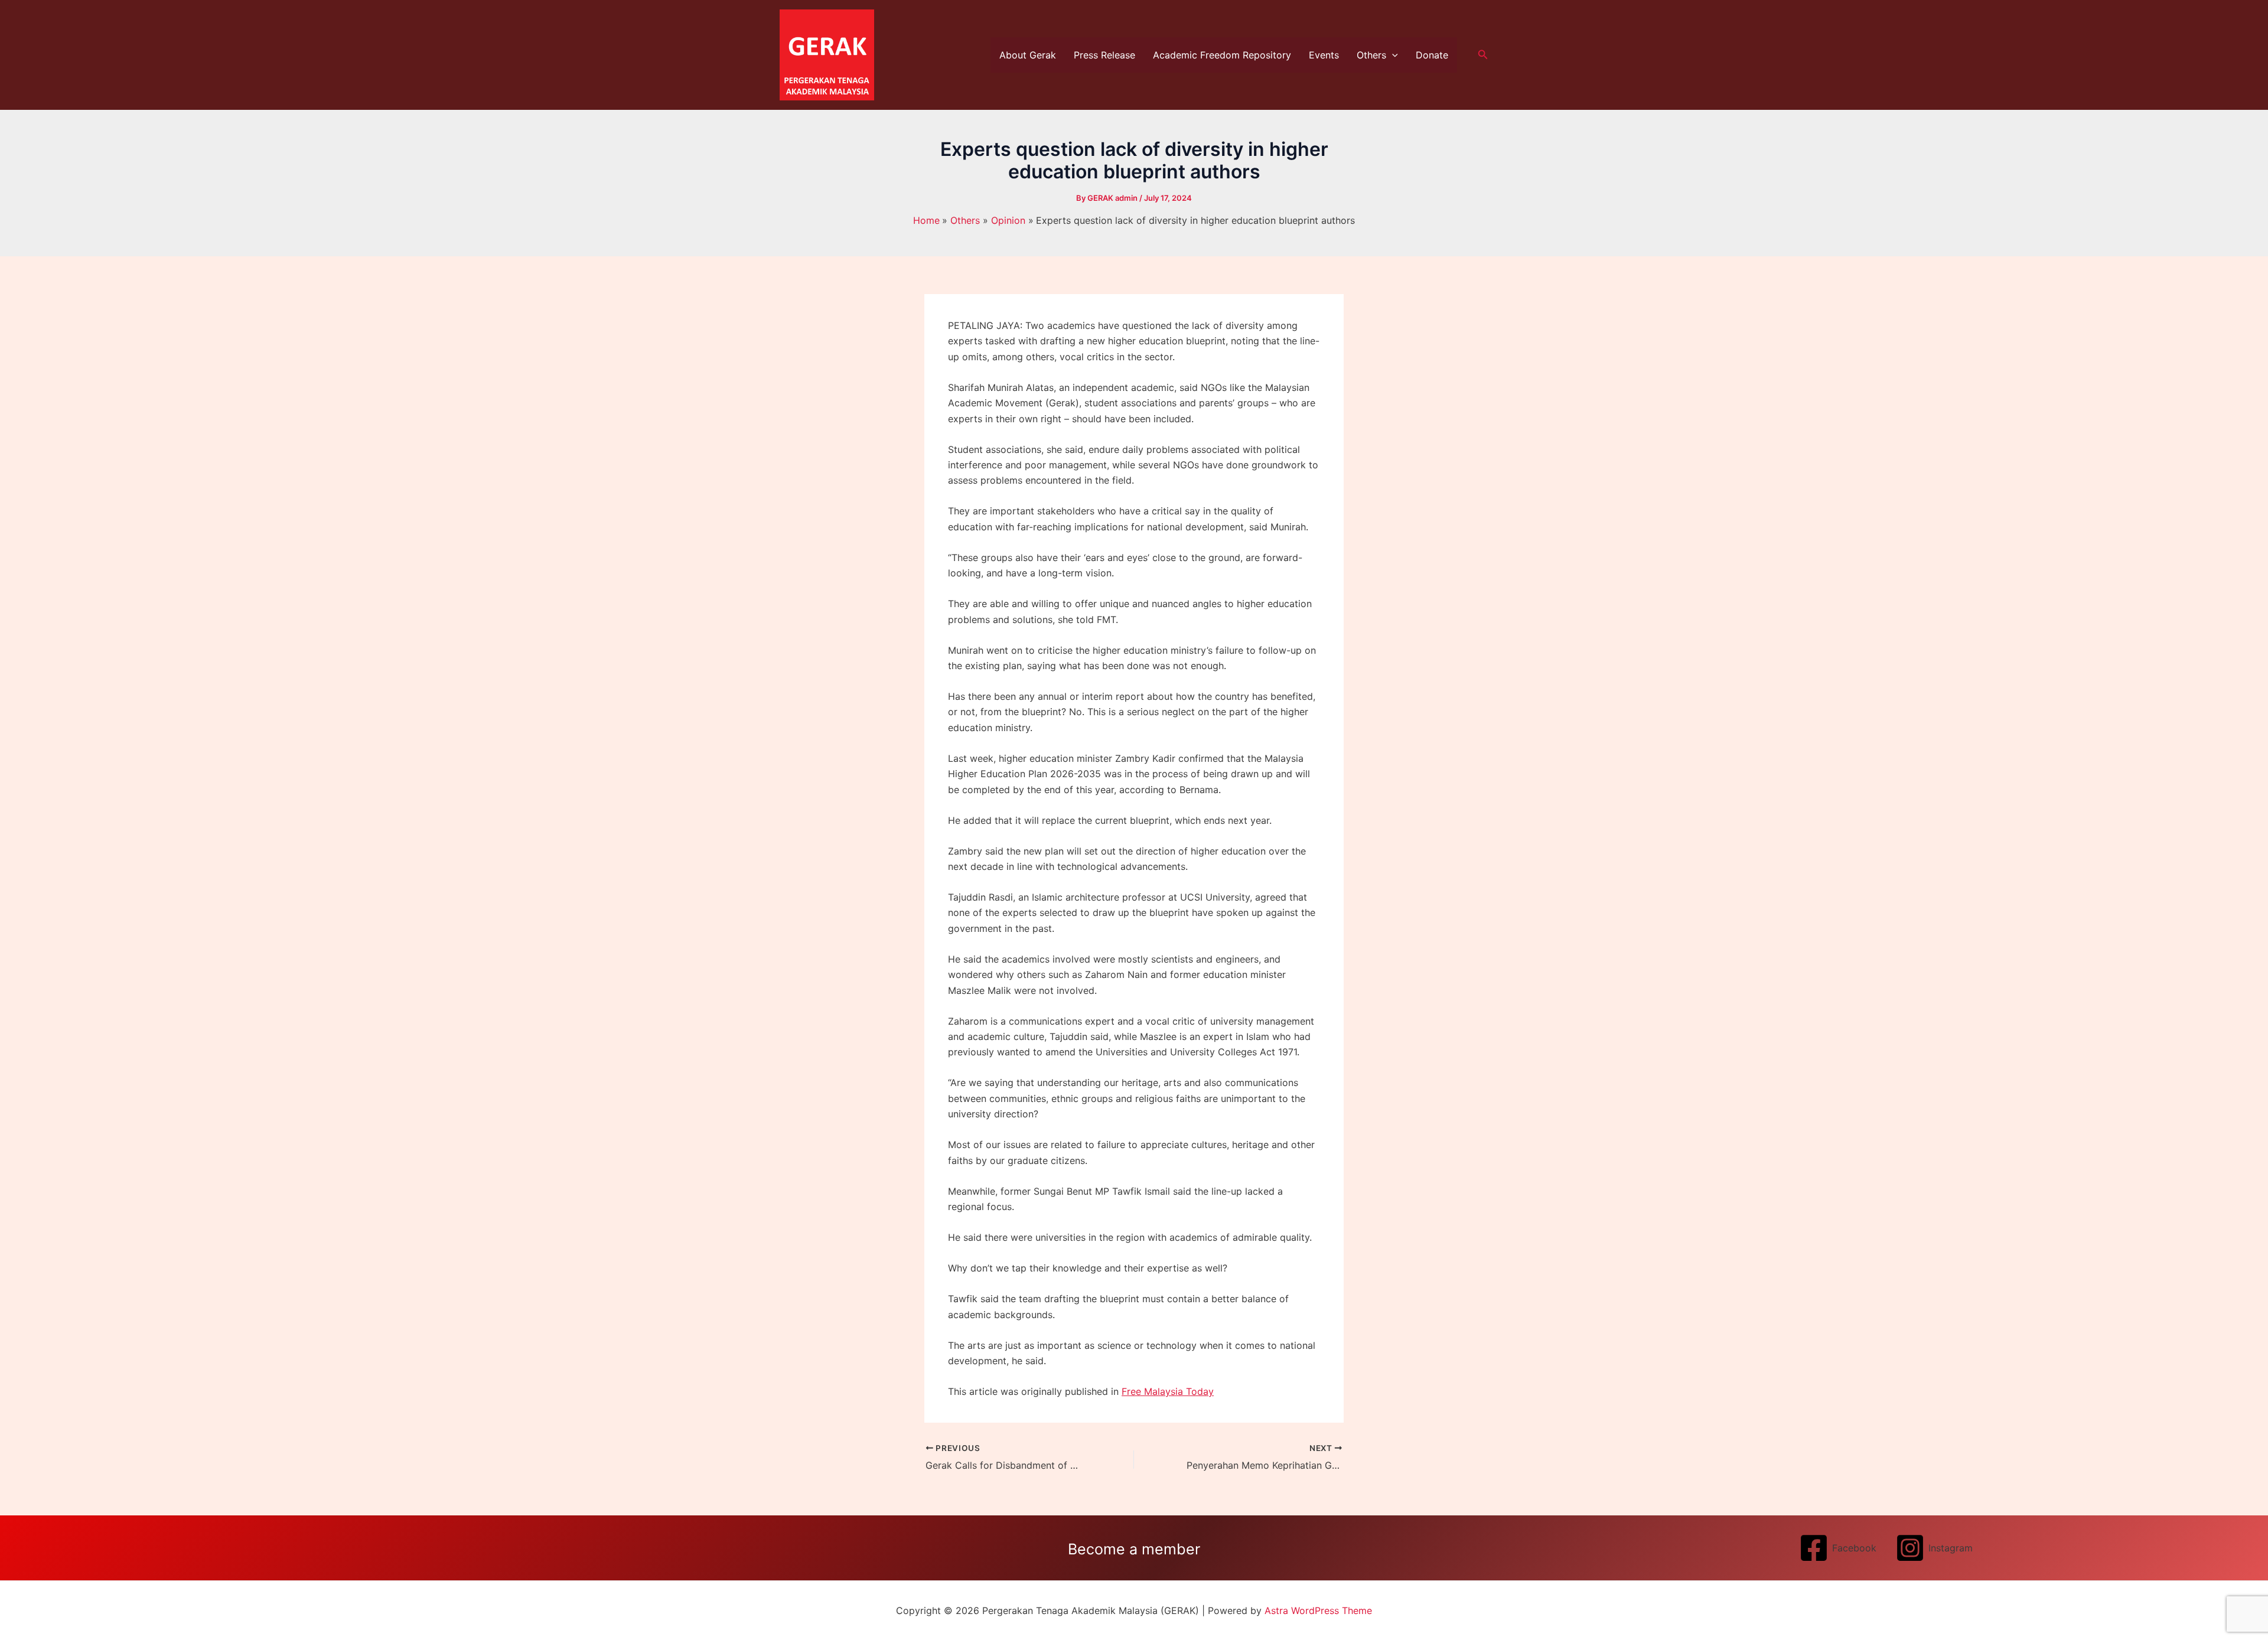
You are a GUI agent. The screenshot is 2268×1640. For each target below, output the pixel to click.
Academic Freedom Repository (1222, 55)
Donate (1432, 55)
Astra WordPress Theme (1318, 1610)
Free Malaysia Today (1168, 1391)
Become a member (1134, 1549)
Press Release (1104, 55)
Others (1371, 55)
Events (1324, 55)
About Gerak (1028, 55)
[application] (1392, 55)
